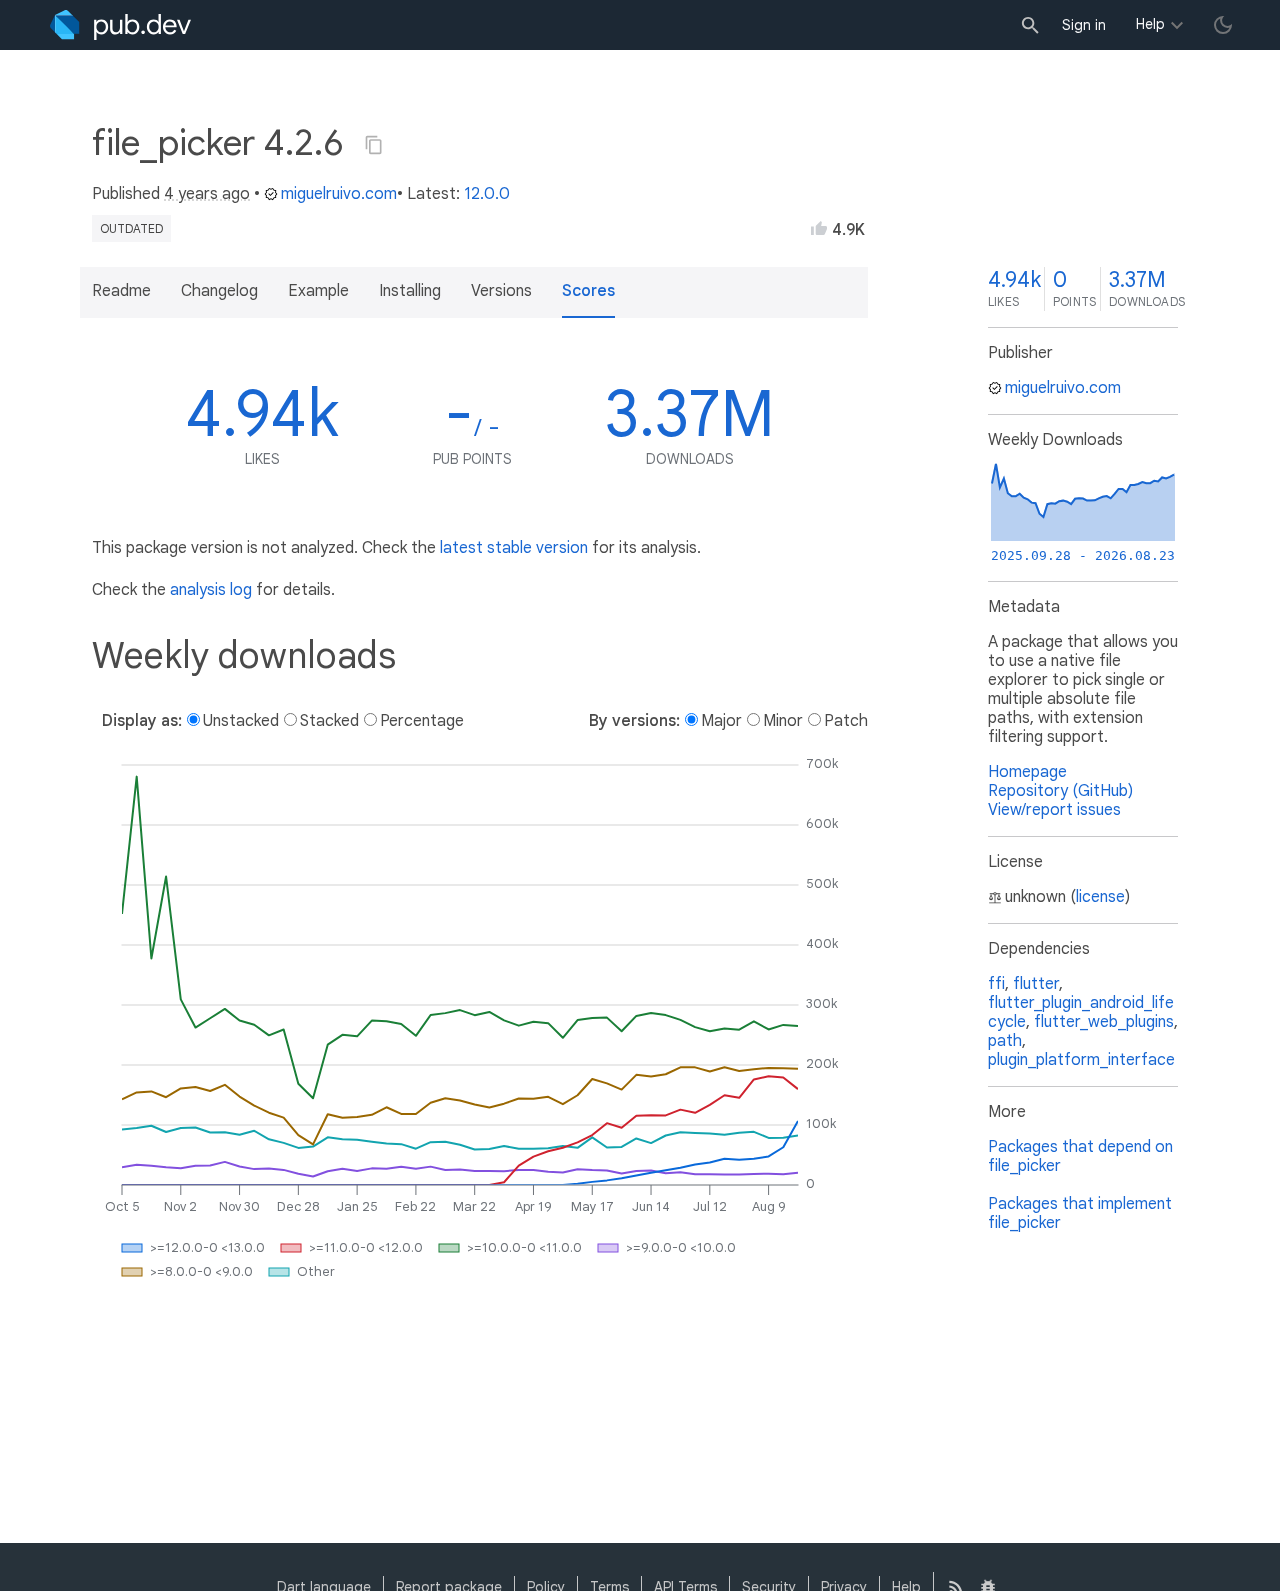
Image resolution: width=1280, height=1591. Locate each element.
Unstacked (241, 721)
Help (1150, 24)
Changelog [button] (219, 291)
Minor (783, 721)
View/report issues (1054, 810)
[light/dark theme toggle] (1223, 25)
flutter (1036, 984)
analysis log (211, 590)
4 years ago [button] (207, 194)
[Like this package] (819, 228)
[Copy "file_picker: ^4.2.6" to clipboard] (374, 145)
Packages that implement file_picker (1080, 1213)
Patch (846, 721)
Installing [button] (410, 291)
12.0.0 (487, 194)
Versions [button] (501, 291)
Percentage (422, 721)
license (1100, 897)
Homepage (1027, 772)
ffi (996, 984)
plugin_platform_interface (1081, 1060)
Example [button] (318, 291)
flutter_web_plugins (1104, 1022)
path (1005, 1041)
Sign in (1084, 25)
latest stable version (514, 548)
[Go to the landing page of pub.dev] (120, 25)
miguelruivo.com (339, 194)
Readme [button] (121, 291)
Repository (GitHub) (1060, 791)
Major (721, 721)
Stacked (329, 721)
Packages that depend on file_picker (1080, 1156)
